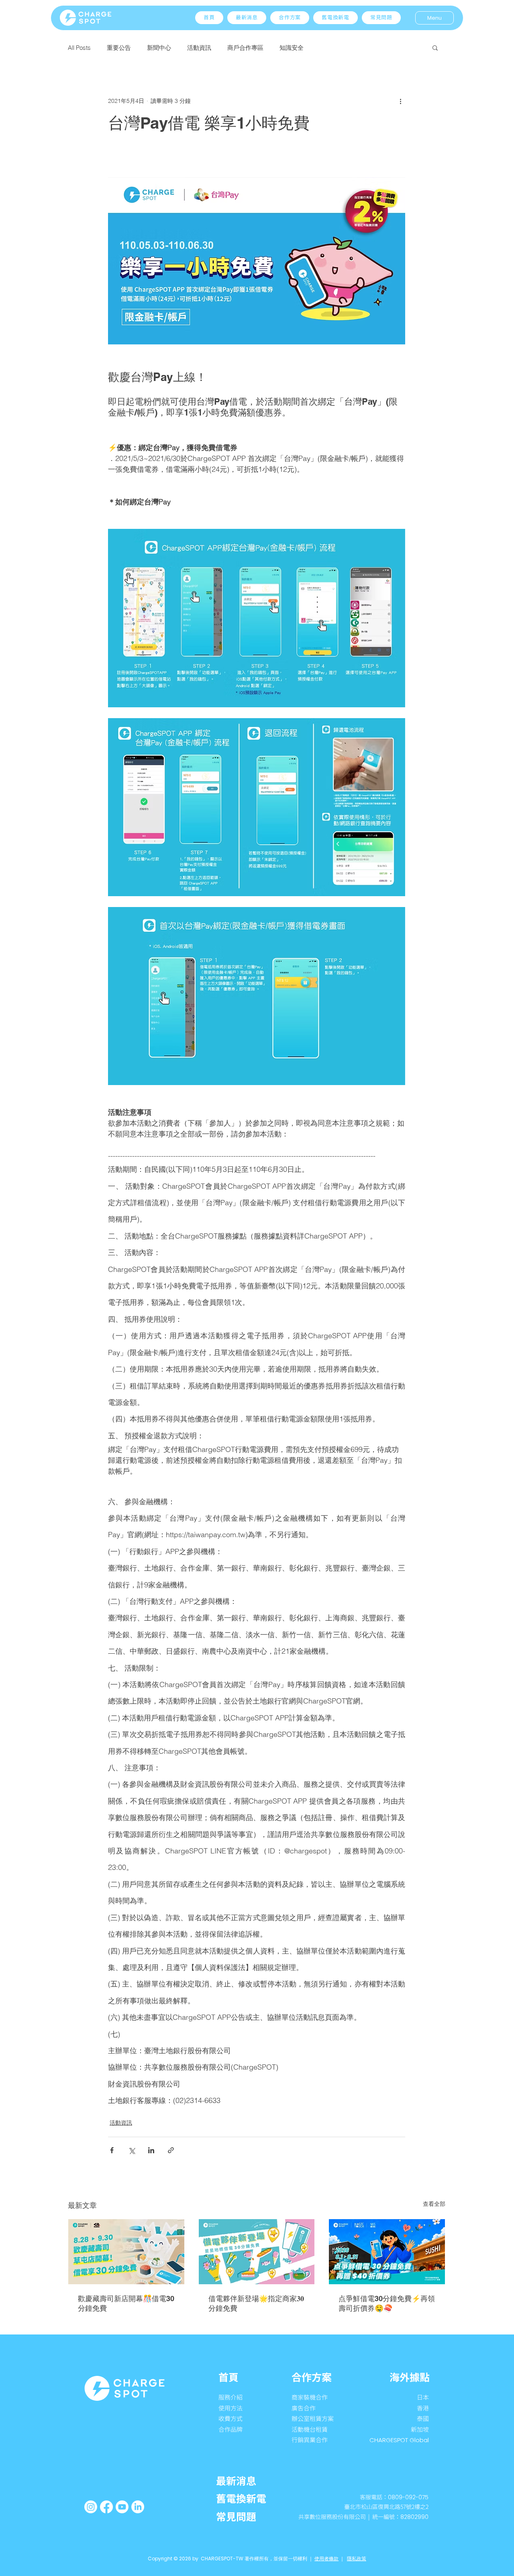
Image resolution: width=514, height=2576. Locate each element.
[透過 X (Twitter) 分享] (132, 2150)
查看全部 (434, 2204)
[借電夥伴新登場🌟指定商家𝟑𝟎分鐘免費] (257, 2252)
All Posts (79, 48)
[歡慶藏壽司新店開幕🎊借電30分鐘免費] (126, 2252)
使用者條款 (326, 2559)
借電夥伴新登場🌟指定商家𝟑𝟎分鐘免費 (256, 2303)
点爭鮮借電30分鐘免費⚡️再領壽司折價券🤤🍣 (387, 2303)
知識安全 (292, 48)
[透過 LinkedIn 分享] (151, 2150)
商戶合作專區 (245, 48)
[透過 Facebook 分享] (112, 2150)
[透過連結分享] (171, 2150)
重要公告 (119, 48)
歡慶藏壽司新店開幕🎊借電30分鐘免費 (126, 2303)
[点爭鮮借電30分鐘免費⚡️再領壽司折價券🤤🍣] (387, 2252)
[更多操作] (400, 101)
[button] (290, 18)
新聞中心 (159, 48)
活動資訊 (199, 48)
